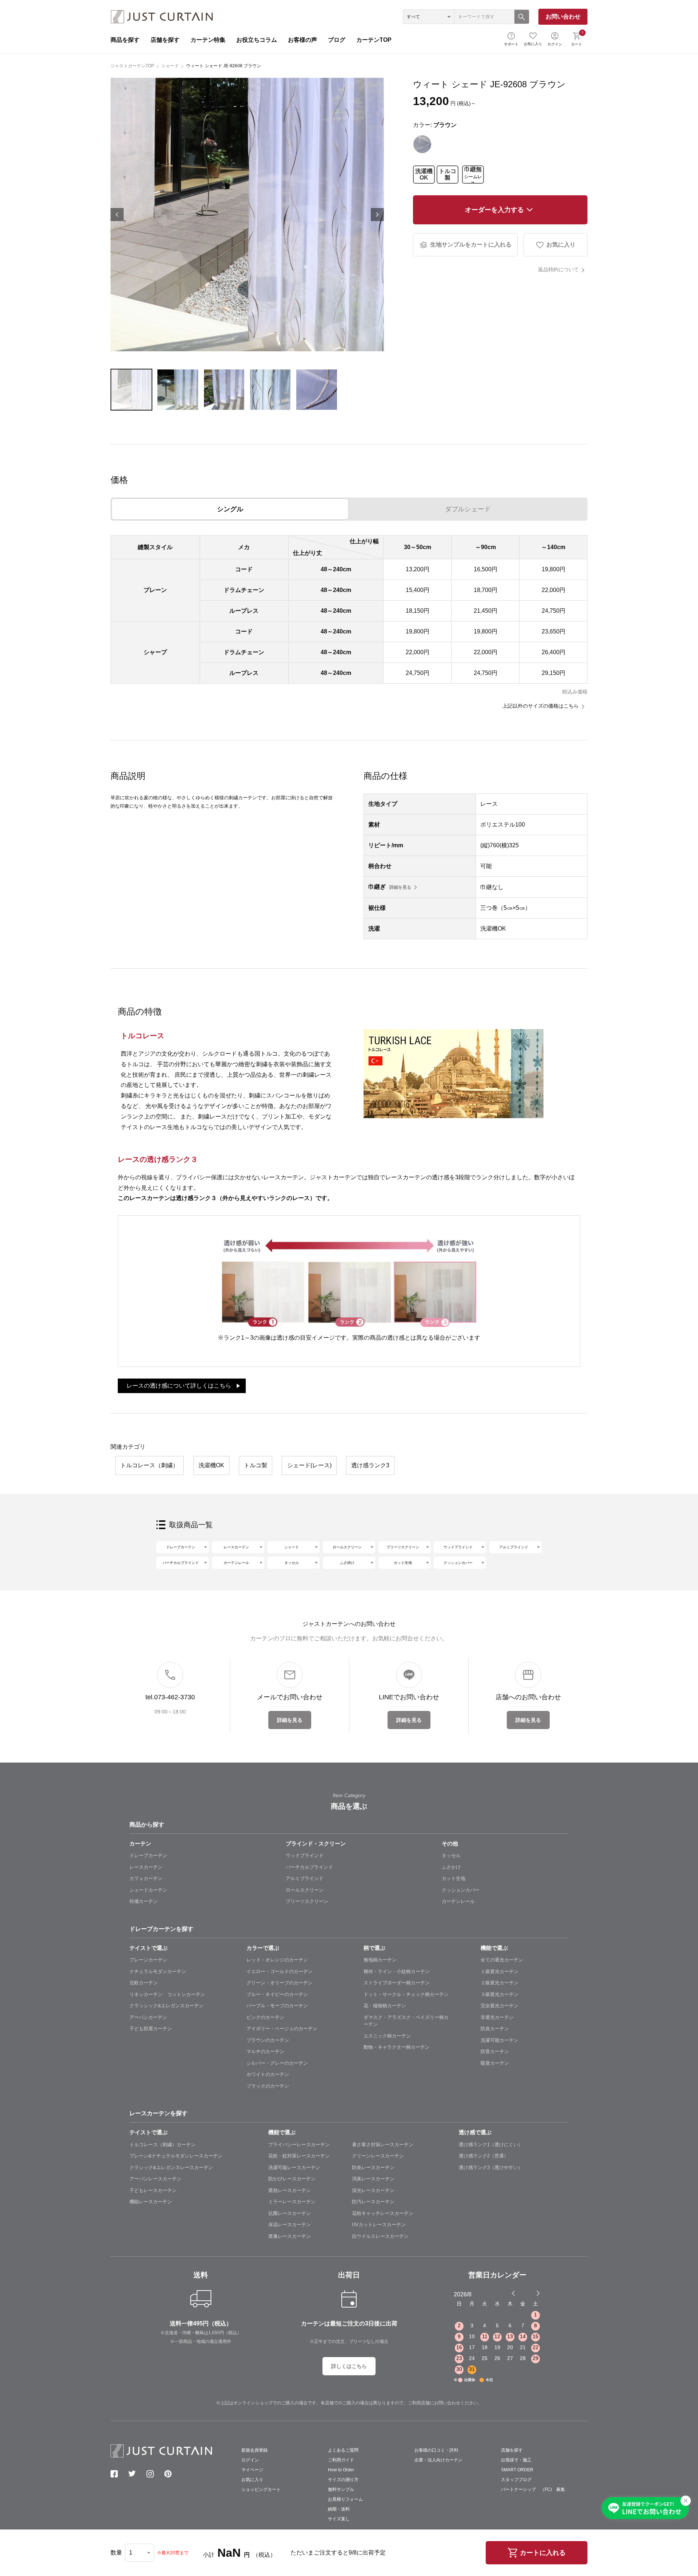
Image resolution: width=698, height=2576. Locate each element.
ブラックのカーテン (268, 2086)
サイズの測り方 (343, 2480)
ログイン (555, 44)
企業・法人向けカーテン (438, 2460)
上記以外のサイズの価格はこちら (541, 706)
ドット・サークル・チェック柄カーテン (406, 1994)
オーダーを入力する (494, 210)
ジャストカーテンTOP (132, 66)
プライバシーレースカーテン (299, 2145)
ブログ (337, 40)
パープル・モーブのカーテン (277, 2006)
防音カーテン (495, 2051)
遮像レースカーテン (290, 2236)
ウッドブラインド (458, 1547)
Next (377, 215)
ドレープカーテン (181, 1547)
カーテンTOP (374, 40)
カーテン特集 (208, 40)
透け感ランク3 (370, 1465)
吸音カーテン (495, 2063)
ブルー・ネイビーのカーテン (277, 1994)
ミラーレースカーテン (292, 2202)
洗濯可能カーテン (500, 2040)
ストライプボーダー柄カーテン (397, 1983)
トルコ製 (448, 174)
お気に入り (533, 44)
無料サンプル (341, 2489)
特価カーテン (144, 1901)
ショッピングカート (261, 2489)
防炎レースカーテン (373, 2167)
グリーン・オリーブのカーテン (280, 1983)
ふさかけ (451, 1867)
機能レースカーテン (151, 2202)
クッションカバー (458, 1563)
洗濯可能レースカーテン (294, 2167)
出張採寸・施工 (516, 2460)
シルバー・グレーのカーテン (277, 2063)
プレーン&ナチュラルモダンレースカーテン (176, 2156)
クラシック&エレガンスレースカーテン (171, 2167)
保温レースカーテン (290, 2225)
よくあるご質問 (343, 2450)
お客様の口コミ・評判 (436, 2450)
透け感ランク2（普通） (484, 2156)
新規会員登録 (254, 2450)
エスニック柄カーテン (387, 2036)
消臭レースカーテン (373, 2179)
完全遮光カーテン (500, 2006)
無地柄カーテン (380, 1960)
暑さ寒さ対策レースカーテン (383, 2145)
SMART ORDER (517, 2470)
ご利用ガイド (341, 2460)
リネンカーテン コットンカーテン (167, 1994)
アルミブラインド (514, 1547)
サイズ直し (339, 2519)
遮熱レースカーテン (290, 2190)
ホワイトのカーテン (268, 2074)
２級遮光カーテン (500, 1983)
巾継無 (473, 175)
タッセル (292, 1563)
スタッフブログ (516, 2480)
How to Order (341, 2470)
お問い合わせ (563, 17)
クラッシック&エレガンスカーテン (167, 2006)
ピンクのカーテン (265, 2017)
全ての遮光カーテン (502, 1960)
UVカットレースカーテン (379, 2225)
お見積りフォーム (345, 2499)
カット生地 (403, 1563)
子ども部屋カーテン (151, 2029)
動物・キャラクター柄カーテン (397, 2047)
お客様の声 (302, 40)
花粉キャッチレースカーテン (383, 2213)
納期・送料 (339, 2509)
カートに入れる (543, 2553)
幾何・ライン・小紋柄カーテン (397, 1971)
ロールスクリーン (347, 1547)
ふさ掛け (347, 1563)
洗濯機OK (424, 174)
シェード (170, 66)
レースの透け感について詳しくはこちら (179, 1386)
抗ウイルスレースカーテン (380, 2236)
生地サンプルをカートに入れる (471, 245)
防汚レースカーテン (373, 2202)
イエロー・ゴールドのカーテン (280, 1971)
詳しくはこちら (349, 2366)
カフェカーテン (146, 1878)
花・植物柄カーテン (385, 2006)
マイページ (252, 2470)
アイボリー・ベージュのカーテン (282, 2029)
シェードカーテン (148, 1890)
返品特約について (558, 269)
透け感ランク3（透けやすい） (491, 2167)
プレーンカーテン (148, 1960)
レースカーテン (236, 1547)
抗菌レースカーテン (290, 2213)
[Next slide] (538, 2293)
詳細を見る (400, 887)
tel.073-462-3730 (170, 1697)
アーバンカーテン (148, 2017)
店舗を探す (165, 40)
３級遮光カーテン (500, 1994)
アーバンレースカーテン (155, 2179)
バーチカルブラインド (181, 1563)
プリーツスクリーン (403, 1547)
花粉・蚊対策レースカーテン (299, 2156)
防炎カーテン (495, 2029)
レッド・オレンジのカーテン (277, 1960)
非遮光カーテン (497, 2017)
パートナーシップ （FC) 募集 (533, 2489)
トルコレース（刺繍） (149, 1465)
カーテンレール (236, 1563)
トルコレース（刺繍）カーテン (163, 2145)
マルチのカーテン (265, 2051)
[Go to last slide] (531, 2293)
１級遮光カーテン (500, 1971)
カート (577, 38)
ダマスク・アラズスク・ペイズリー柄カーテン (406, 2021)
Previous (117, 215)
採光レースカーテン (373, 2190)
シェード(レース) (309, 1465)
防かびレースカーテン (292, 2179)
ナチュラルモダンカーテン (158, 1971)
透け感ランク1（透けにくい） (491, 2145)
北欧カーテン (144, 1983)
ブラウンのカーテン (268, 2040)
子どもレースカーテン (153, 2190)
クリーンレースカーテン (378, 2156)
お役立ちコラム (257, 40)
